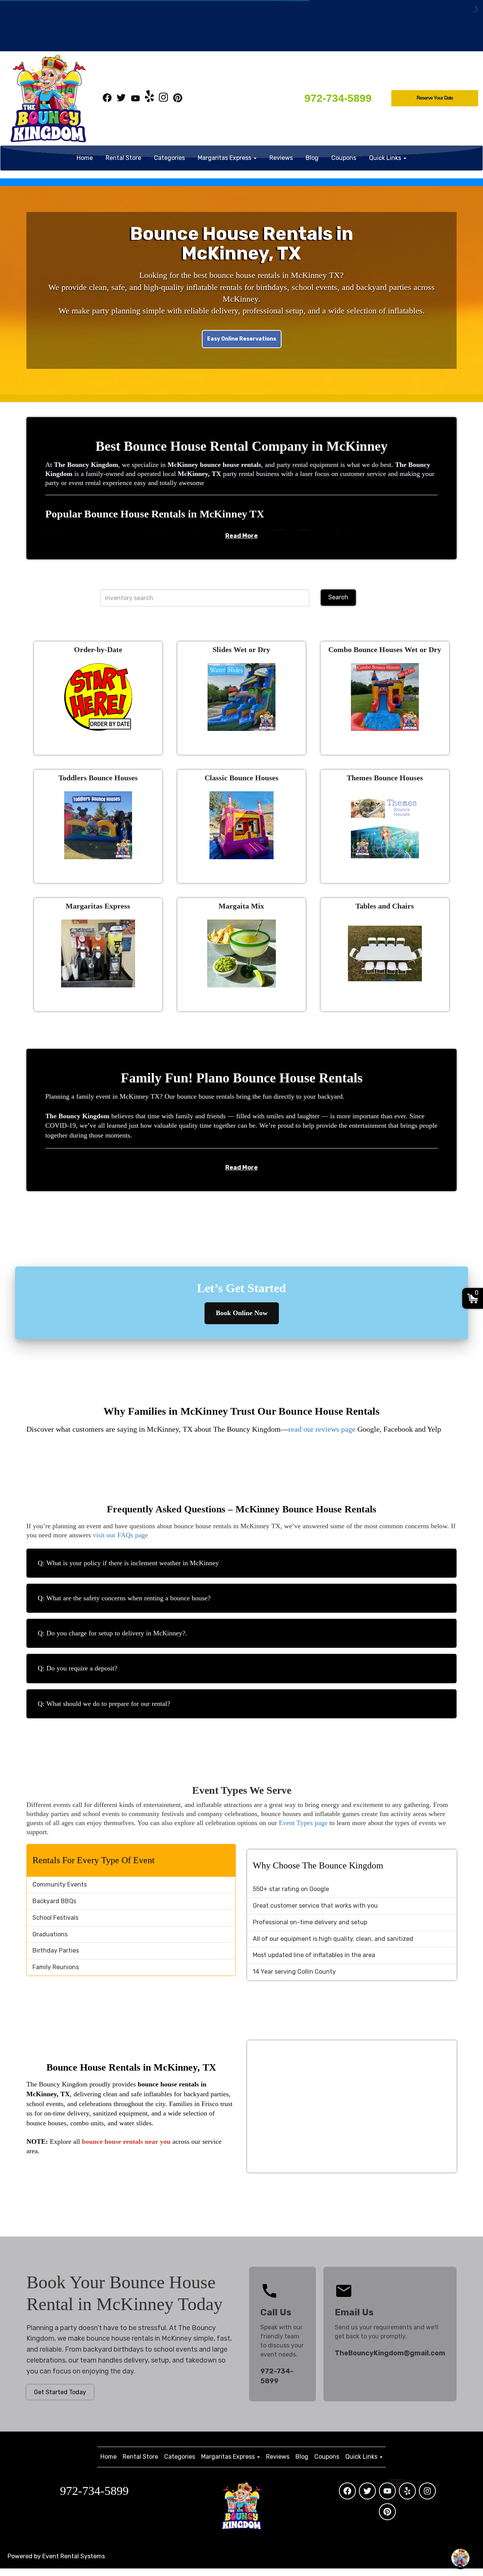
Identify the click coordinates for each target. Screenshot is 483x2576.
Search (338, 597)
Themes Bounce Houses (385, 778)
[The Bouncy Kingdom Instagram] (163, 99)
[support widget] (460, 2558)
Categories (169, 158)
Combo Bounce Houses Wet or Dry (385, 649)
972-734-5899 (338, 98)
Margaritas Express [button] (225, 158)
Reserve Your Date (435, 98)
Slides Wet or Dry (241, 649)
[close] (471, 2429)
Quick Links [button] (386, 158)
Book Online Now (242, 1313)
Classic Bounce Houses (241, 778)
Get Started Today (60, 2392)
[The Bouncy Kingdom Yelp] (149, 99)
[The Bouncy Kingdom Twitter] (121, 99)
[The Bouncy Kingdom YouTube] (135, 99)
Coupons (344, 158)
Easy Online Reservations (242, 339)
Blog (312, 158)
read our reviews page (322, 1429)
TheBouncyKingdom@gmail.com (390, 2353)
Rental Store (123, 158)
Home (85, 158)
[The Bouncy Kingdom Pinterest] (178, 99)
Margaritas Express (98, 906)
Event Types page (303, 1823)
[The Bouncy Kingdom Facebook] (107, 99)
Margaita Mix (241, 906)
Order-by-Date (98, 649)
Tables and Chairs (385, 906)
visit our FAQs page (119, 1535)
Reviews (281, 158)
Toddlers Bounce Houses (98, 778)
